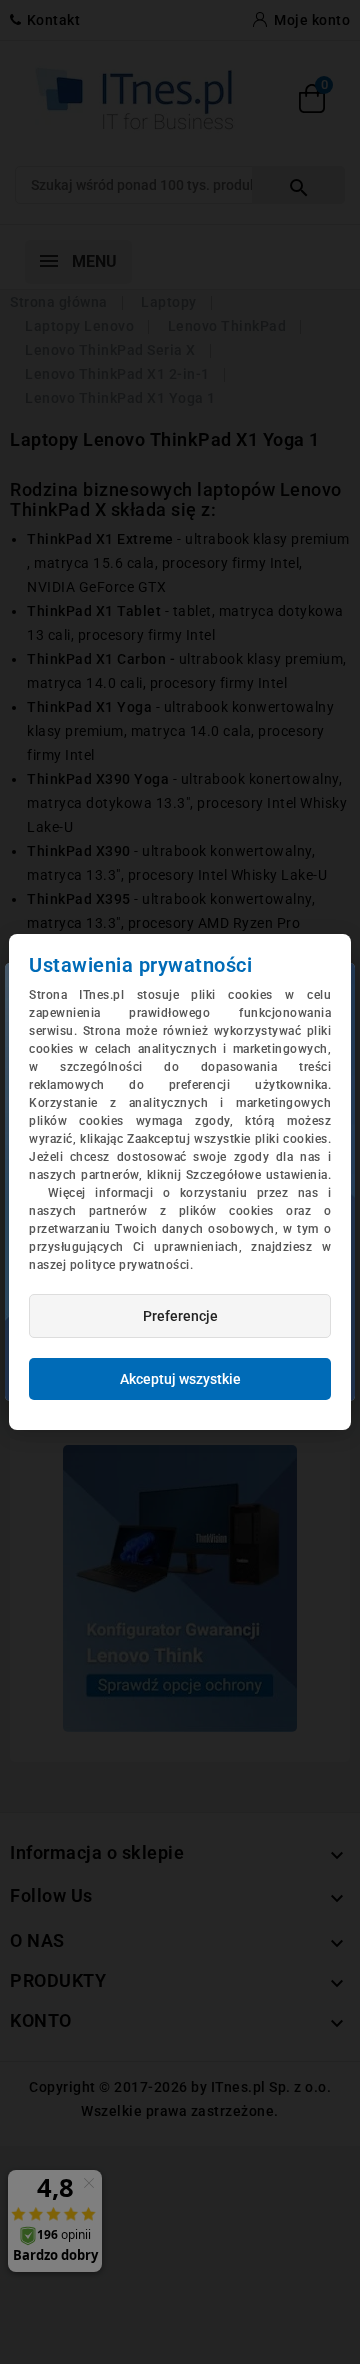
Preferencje (180, 1316)
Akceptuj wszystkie (180, 1379)
